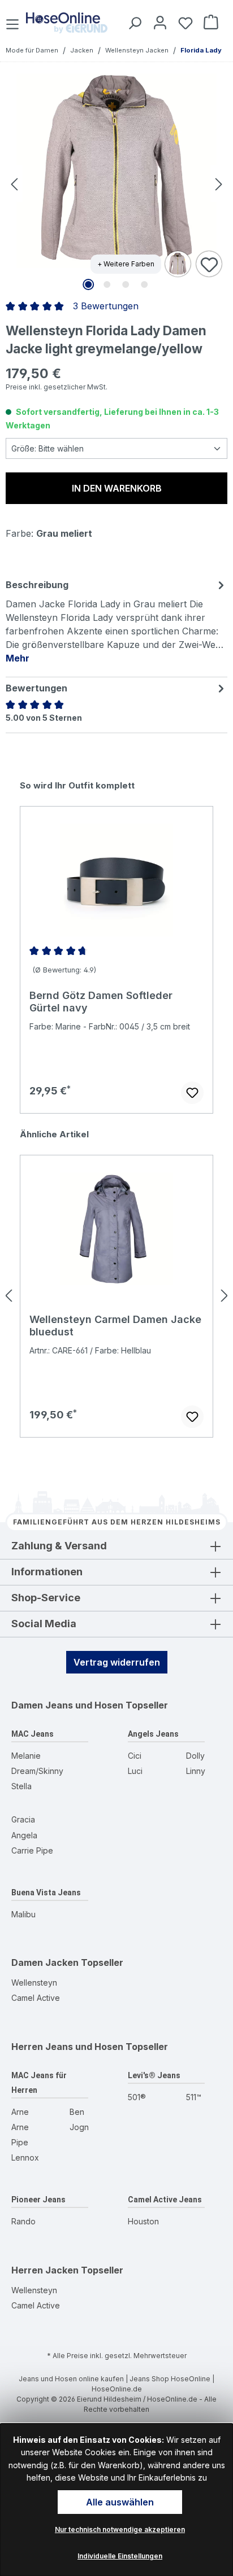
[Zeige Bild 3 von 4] (126, 284)
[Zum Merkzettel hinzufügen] (209, 265)
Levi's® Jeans (154, 2075)
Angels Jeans (153, 1734)
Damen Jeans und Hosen (67, 1705)
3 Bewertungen (106, 306)
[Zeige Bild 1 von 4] (88, 284)
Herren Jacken (45, 2270)
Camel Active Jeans (165, 2200)
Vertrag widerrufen (117, 1662)
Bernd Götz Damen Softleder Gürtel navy (101, 1002)
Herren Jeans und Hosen (67, 2047)
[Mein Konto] (158, 22)
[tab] (116, 621)
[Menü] (14, 22)
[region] (116, 947)
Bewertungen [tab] (36, 688)
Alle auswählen (120, 2502)
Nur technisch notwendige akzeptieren (120, 2529)
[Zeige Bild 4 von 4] (144, 284)
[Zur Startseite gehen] (67, 23)
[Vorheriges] (14, 184)
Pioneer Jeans (38, 2200)
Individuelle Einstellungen (120, 2556)
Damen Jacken (45, 1962)
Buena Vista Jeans (46, 1892)
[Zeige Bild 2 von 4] (107, 284)
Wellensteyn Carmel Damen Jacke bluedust (115, 1326)
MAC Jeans (33, 1734)
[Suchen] (133, 22)
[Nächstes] (219, 184)
